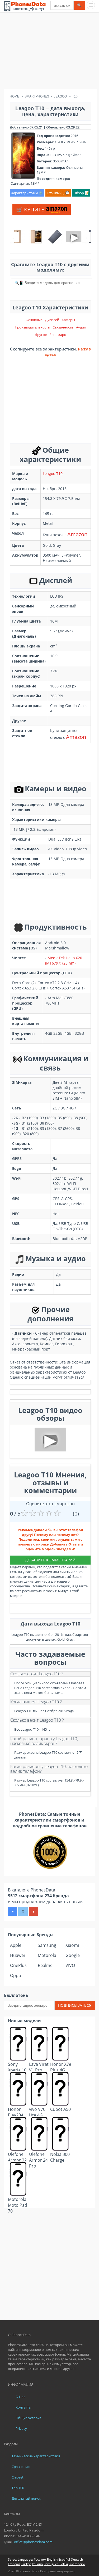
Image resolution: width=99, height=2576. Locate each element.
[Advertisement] (49, 52)
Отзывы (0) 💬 (58, 193)
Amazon (77, 534)
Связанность (63, 327)
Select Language (20, 2559)
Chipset (18, 2477)
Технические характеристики (36, 2456)
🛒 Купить (31, 209)
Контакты (23, 2407)
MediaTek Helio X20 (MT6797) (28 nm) (64, 960)
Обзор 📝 (81, 193)
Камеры (68, 320)
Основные (34, 320)
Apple (16, 1945)
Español (64, 2559)
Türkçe (26, 2564)
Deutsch (77, 2559)
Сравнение (21, 2467)
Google (73, 1955)
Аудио (81, 327)
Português (51, 2564)
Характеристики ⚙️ (27, 193)
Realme (45, 1965)
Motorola (47, 1955)
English (52, 2559)
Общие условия (29, 2418)
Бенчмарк (58, 335)
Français (14, 2564)
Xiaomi (72, 1945)
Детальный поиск (26, 2498)
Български (77, 2564)
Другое (41, 335)
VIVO (70, 1965)
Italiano (37, 2564)
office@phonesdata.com (33, 2542)
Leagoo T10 (53, 474)
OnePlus (18, 1965)
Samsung (47, 1945)
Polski (64, 2564)
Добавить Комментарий (50, 1560)
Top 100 (18, 2488)
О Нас (20, 2397)
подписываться (75, 2005)
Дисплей (52, 320)
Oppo (16, 1975)
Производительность (32, 327)
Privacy (21, 2428)
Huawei (17, 1955)
